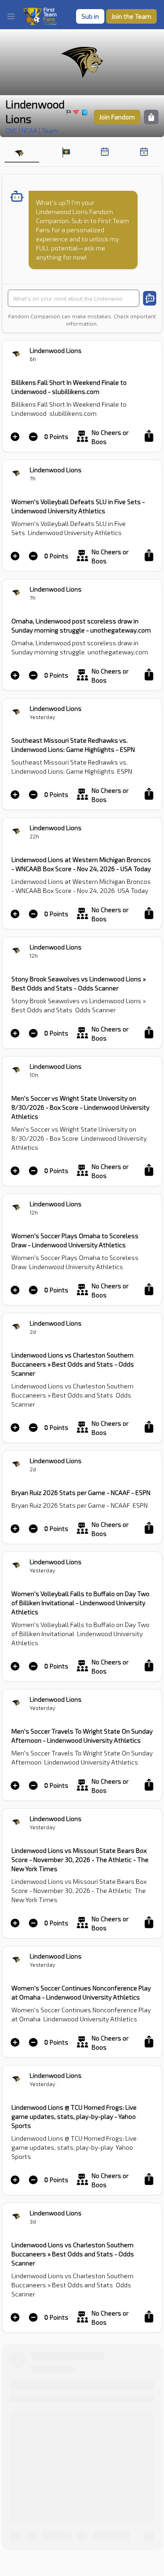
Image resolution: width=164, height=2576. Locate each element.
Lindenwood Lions (35, 111)
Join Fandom (117, 117)
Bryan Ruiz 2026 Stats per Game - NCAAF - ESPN (81, 1492)
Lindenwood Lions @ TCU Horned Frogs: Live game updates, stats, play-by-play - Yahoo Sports (74, 2116)
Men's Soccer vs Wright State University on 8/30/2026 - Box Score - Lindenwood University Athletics (80, 1107)
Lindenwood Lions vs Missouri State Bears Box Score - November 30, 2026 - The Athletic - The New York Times (80, 1859)
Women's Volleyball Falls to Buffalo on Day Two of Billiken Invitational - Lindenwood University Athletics (80, 1603)
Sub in (90, 16)
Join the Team (131, 16)
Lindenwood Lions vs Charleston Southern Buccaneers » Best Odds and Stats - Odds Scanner (73, 1364)
